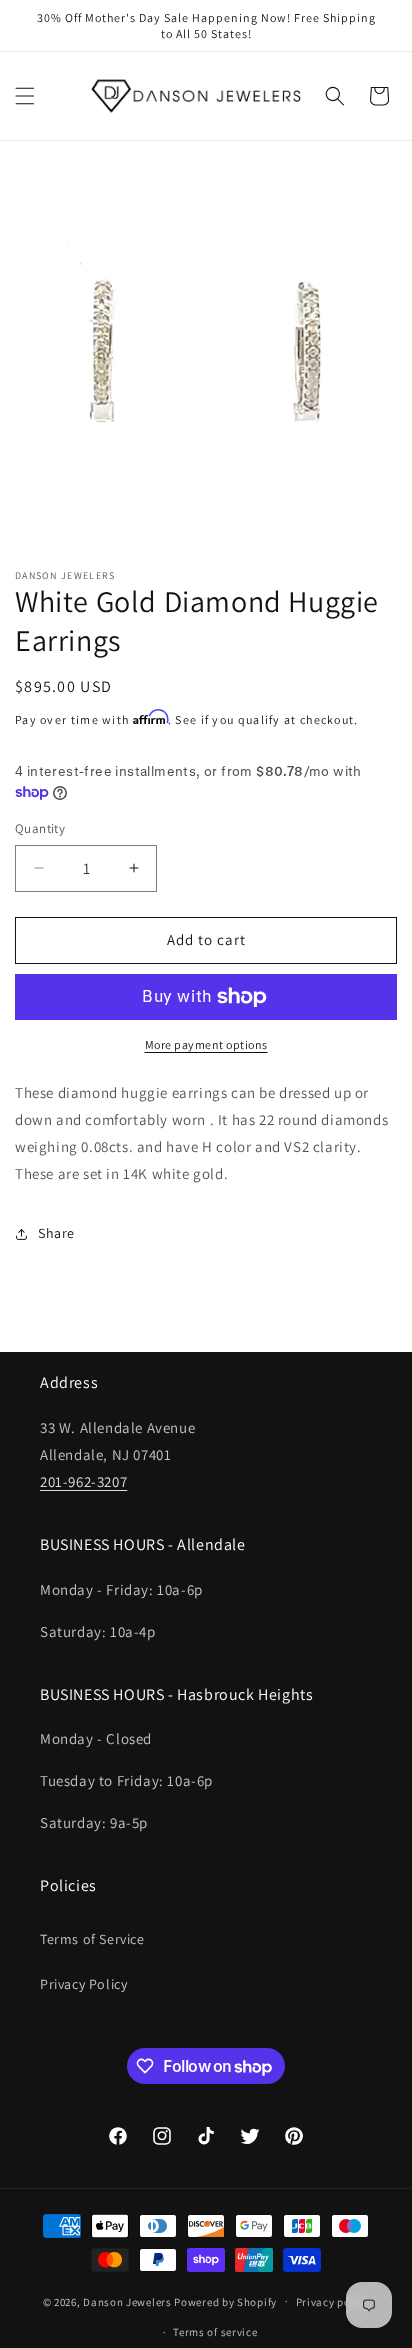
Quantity (40, 828)
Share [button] (56, 1233)
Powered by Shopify (225, 2301)
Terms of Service (92, 1939)
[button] (25, 96)
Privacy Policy (83, 1984)
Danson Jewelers (127, 2301)
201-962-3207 (83, 1481)
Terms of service (215, 2332)
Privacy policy (333, 2302)
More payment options (206, 1044)
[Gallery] (206, 359)
